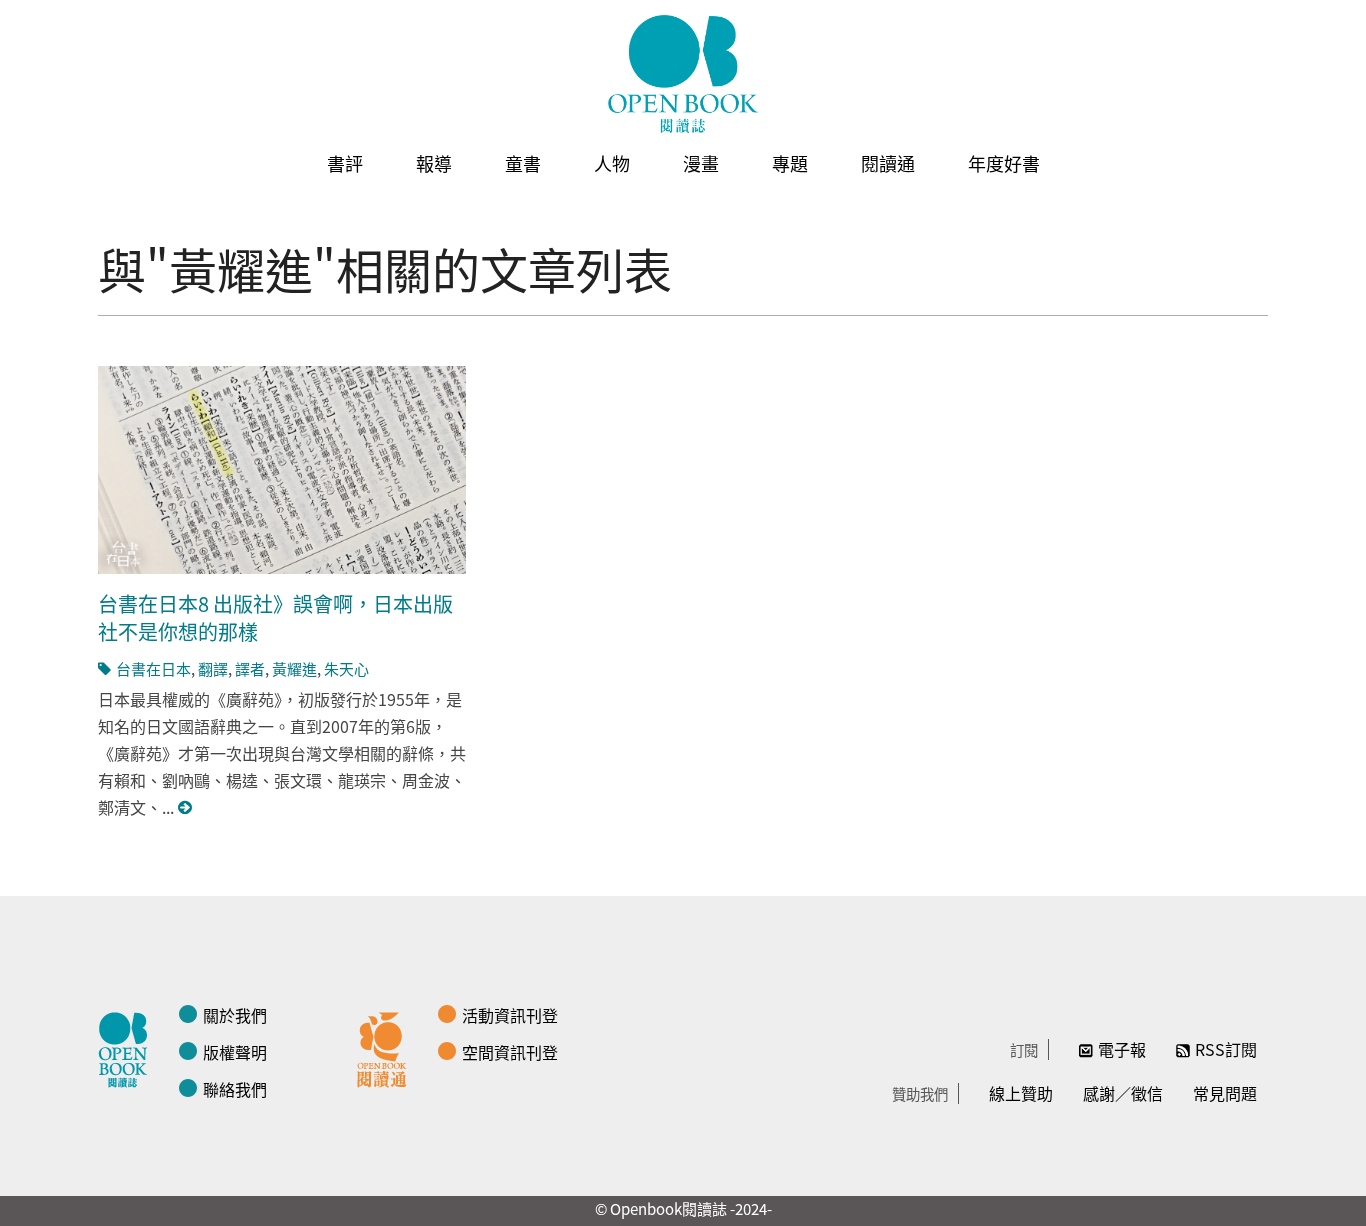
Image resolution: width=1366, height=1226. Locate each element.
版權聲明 (235, 1052)
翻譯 (213, 668)
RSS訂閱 (1226, 1049)
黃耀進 (294, 668)
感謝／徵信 (1123, 1093)
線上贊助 (1021, 1093)
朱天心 (346, 668)
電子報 (1122, 1049)
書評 (345, 163)
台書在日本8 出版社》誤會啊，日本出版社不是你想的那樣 (275, 617)
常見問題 (1225, 1093)
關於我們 (235, 1015)
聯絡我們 (235, 1089)
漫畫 (701, 163)
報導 (434, 163)
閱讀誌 (128, 1047)
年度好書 (1004, 163)
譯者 (250, 668)
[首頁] (683, 74)
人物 (612, 163)
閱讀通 (888, 163)
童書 (523, 163)
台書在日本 (153, 668)
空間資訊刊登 (510, 1052)
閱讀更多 (186, 807)
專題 (790, 163)
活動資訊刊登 (510, 1015)
